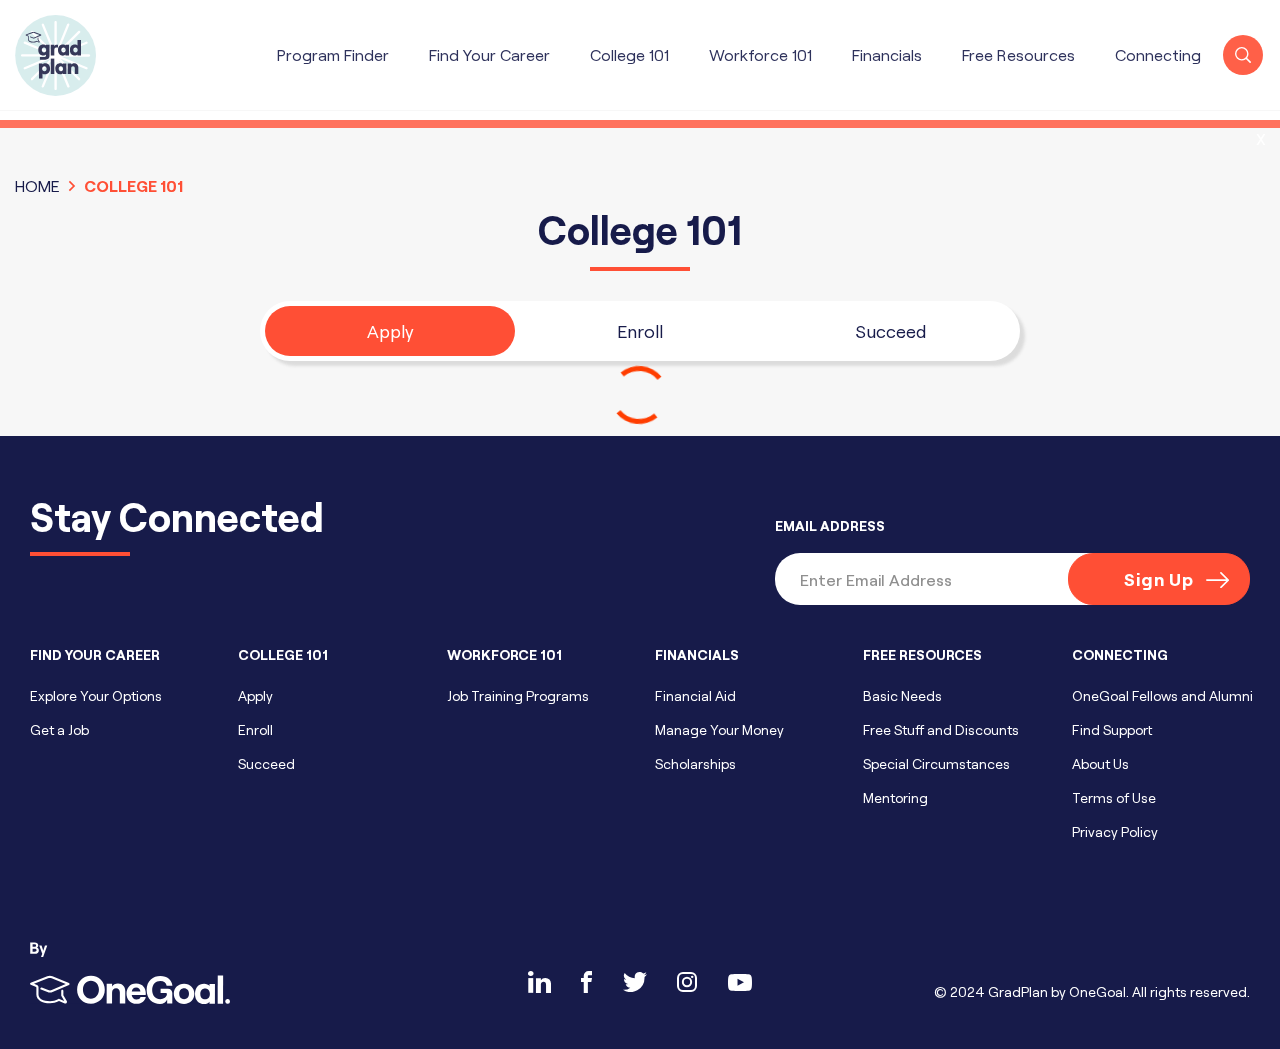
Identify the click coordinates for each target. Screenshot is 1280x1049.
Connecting (1158, 54)
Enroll (640, 331)
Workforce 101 (760, 54)
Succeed (890, 331)
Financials (887, 54)
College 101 (629, 54)
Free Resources (1018, 54)
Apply (390, 331)
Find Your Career (489, 54)
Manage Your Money (719, 729)
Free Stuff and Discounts (941, 729)
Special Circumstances (936, 763)
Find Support (1112, 729)
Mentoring (895, 797)
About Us (1100, 763)
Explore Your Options (96, 695)
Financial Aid (695, 695)
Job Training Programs (518, 695)
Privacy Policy (1115, 831)
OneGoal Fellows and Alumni (1162, 695)
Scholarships (695, 763)
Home (37, 185)
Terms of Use (1114, 797)
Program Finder (333, 54)
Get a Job (59, 729)
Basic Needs (902, 695)
